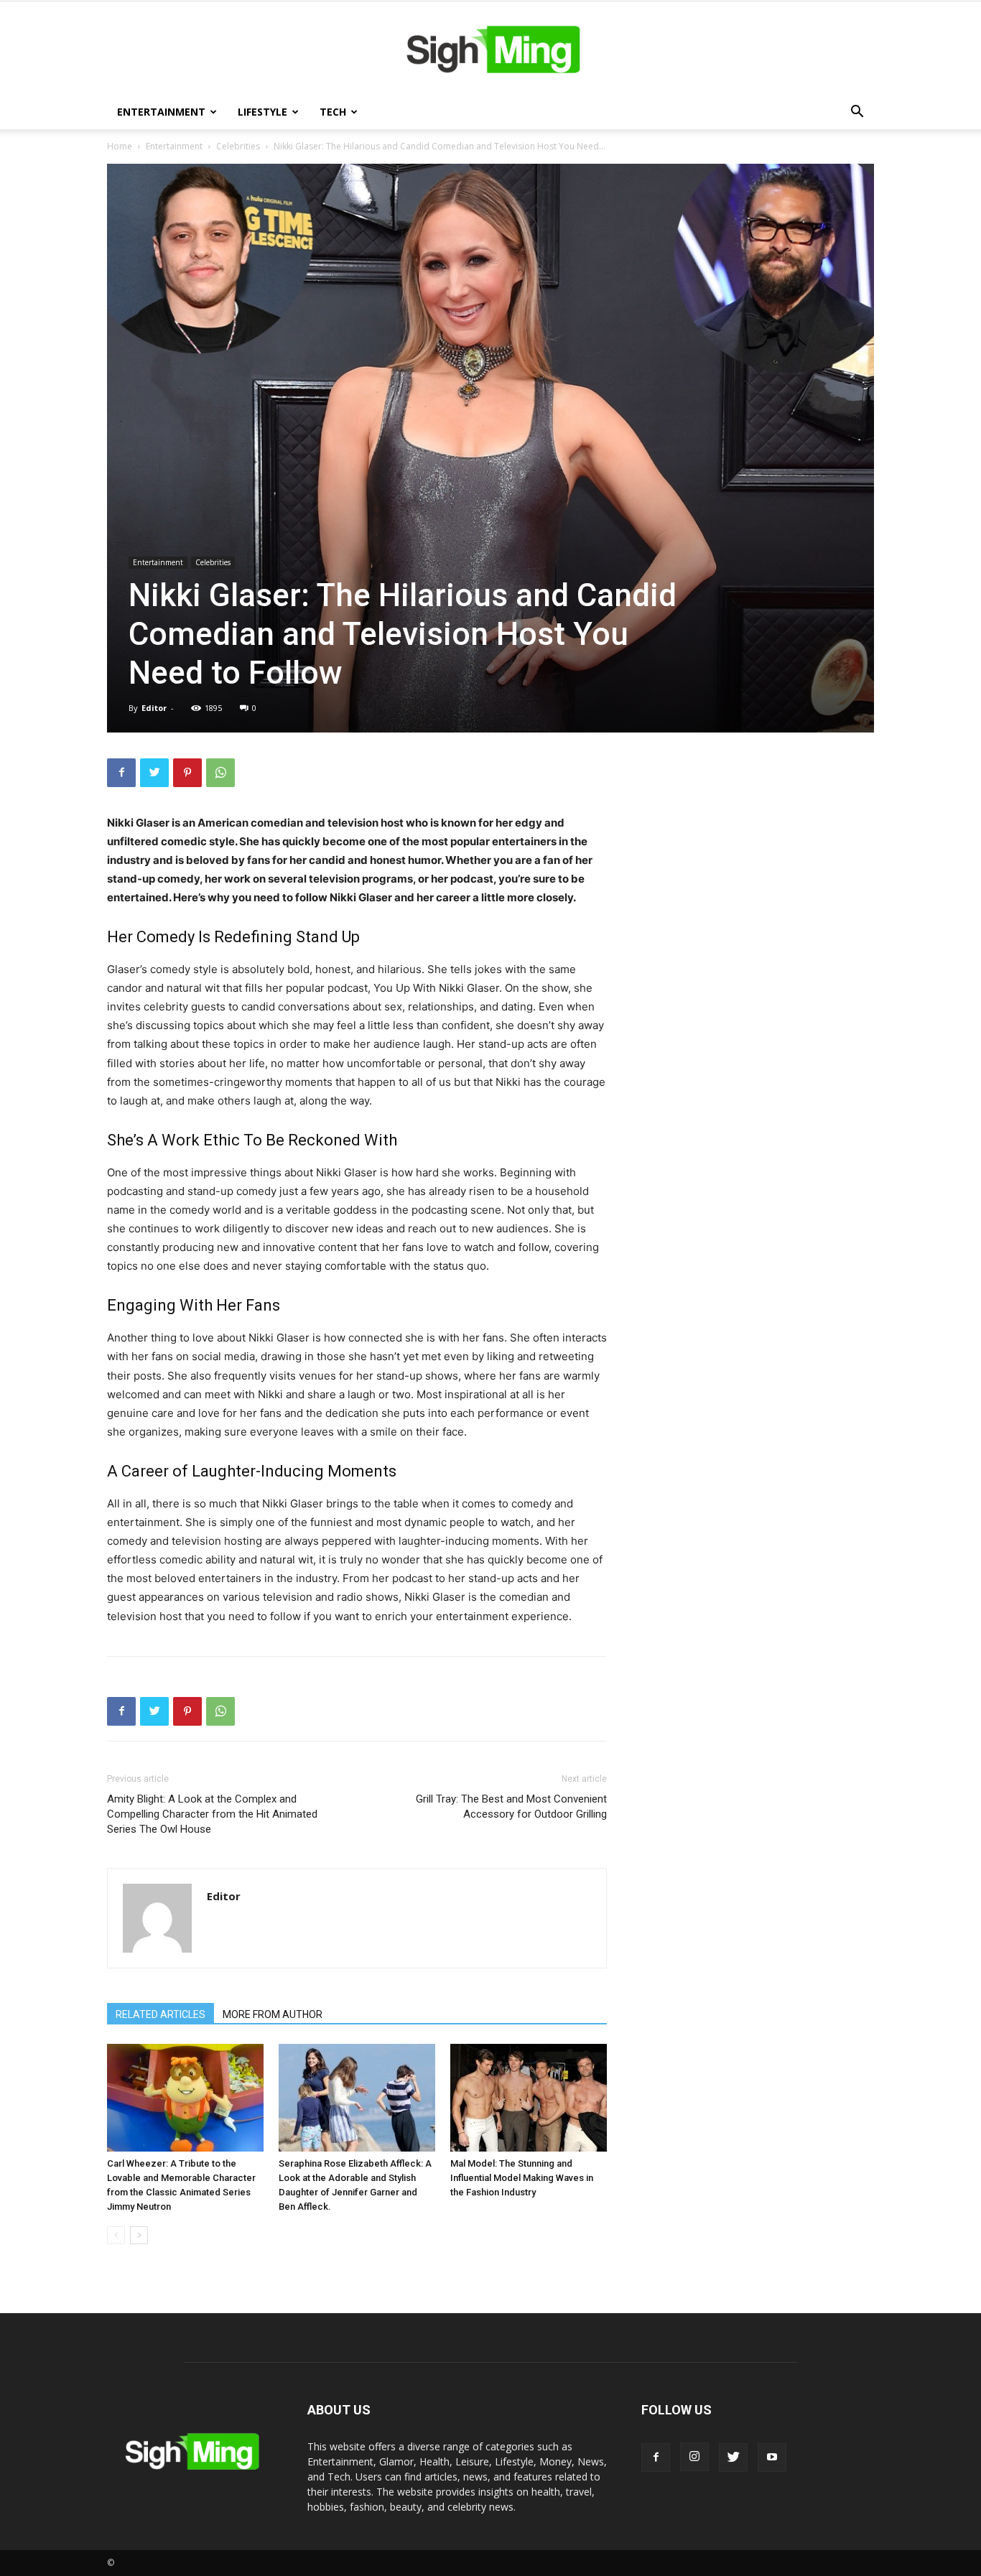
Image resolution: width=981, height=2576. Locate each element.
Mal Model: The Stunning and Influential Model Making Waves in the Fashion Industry (522, 2178)
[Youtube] (772, 2458)
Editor (154, 708)
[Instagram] (694, 2457)
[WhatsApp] (220, 773)
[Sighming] (490, 49)
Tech (333, 112)
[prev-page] (116, 2235)
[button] (857, 113)
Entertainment (161, 112)
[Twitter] (154, 773)
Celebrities (238, 146)
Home (120, 146)
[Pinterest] (187, 773)
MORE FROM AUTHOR (273, 2014)
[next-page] (139, 2235)
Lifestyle (262, 112)
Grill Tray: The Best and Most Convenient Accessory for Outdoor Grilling (511, 1807)
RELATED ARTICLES (161, 2014)
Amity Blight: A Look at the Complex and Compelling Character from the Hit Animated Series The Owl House (212, 1814)
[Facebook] (121, 773)
